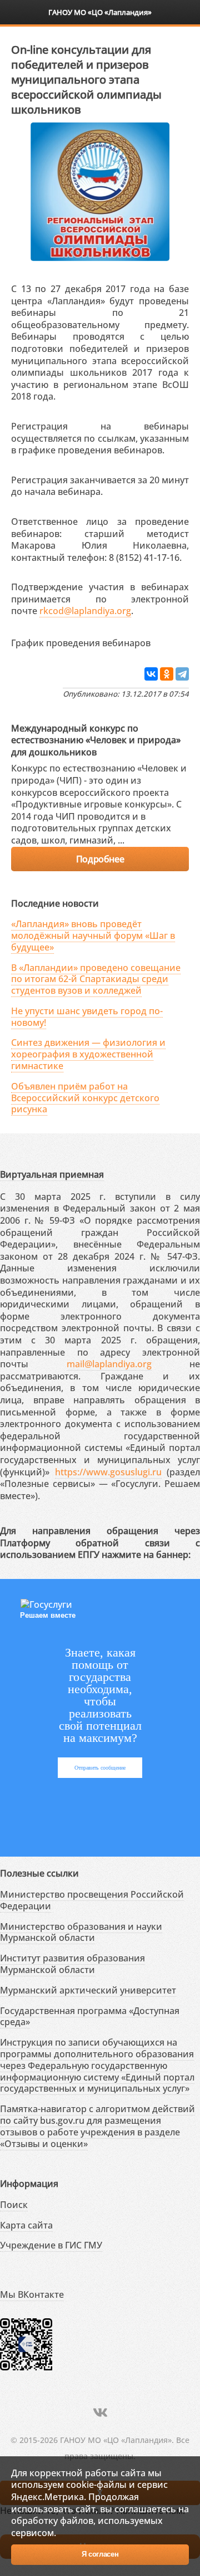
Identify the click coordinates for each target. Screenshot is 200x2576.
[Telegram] (182, 674)
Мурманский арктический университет (88, 1990)
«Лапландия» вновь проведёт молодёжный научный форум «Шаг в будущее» (93, 936)
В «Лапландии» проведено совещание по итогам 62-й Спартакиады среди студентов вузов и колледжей (96, 979)
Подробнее (100, 859)
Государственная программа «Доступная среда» (90, 2017)
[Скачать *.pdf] (162, 641)
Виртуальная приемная (52, 1174)
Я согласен (100, 2554)
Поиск (14, 2205)
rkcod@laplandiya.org (85, 611)
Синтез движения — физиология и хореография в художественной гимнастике (88, 1054)
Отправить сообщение (100, 1768)
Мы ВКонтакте (32, 2294)
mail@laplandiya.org (109, 1364)
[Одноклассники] (167, 674)
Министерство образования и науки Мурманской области (81, 1932)
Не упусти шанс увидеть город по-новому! (87, 1017)
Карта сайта (26, 2225)
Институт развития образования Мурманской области (72, 1964)
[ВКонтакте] (151, 674)
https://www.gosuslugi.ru (108, 1472)
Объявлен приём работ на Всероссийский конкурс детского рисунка (85, 1098)
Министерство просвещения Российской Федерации (92, 1900)
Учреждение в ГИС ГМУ (51, 2245)
